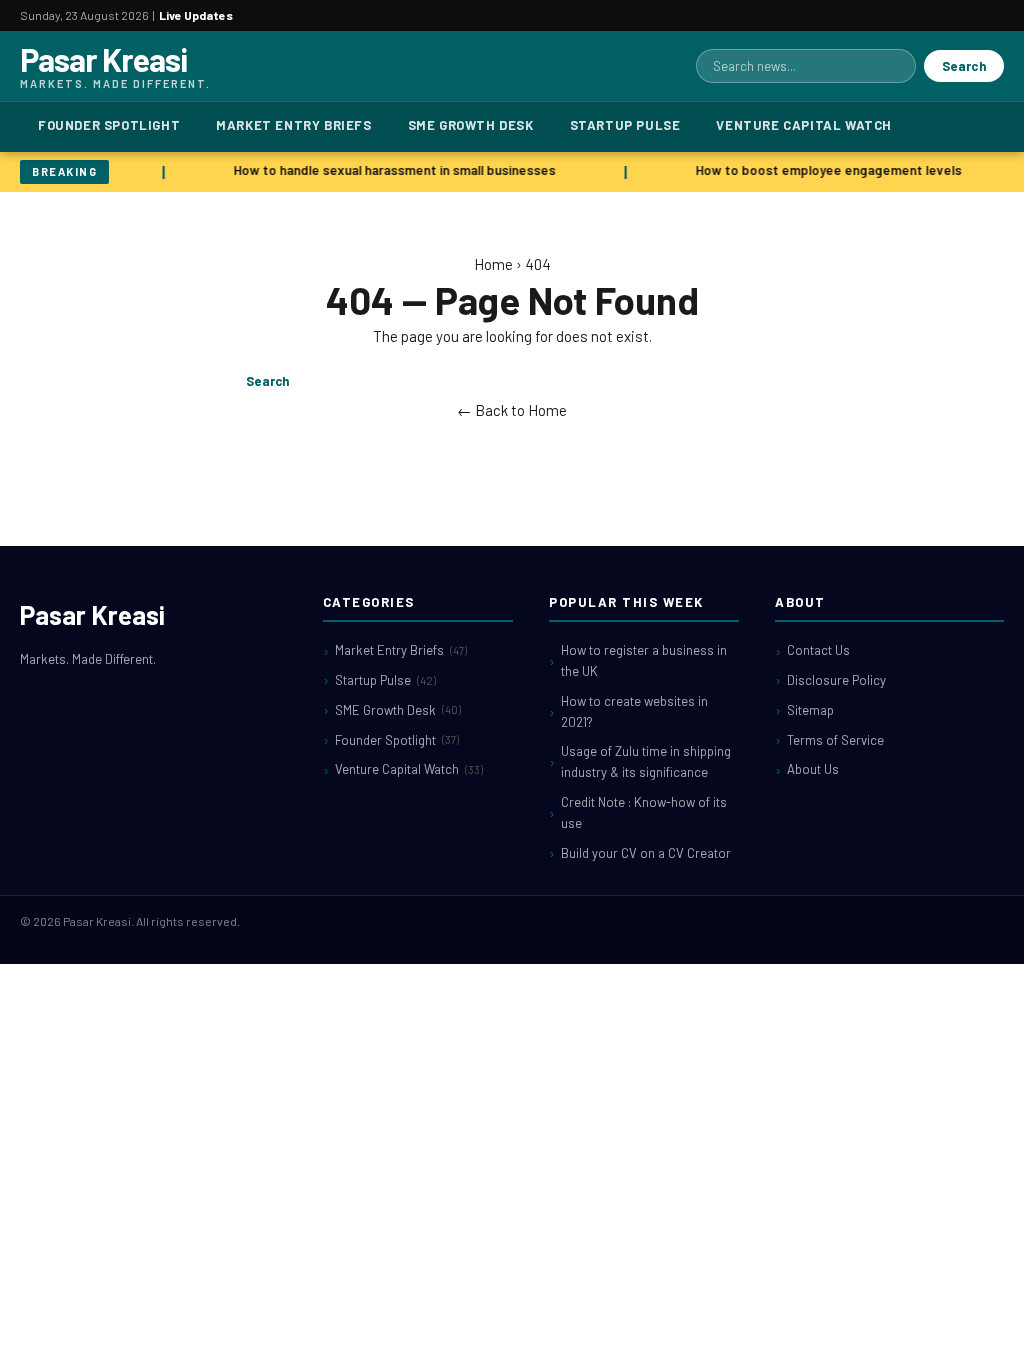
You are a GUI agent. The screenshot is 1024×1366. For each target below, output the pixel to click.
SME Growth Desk (471, 125)
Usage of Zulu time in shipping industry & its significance (646, 761)
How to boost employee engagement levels (826, 170)
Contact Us (818, 650)
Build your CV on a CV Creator (646, 853)
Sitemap (810, 710)
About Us (813, 769)
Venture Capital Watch (804, 125)
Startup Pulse (625, 125)
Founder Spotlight (109, 125)
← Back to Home (512, 410)
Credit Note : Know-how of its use (644, 812)
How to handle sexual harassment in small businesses (392, 170)
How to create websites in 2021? (634, 711)
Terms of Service (835, 740)
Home (493, 264)
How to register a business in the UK (644, 660)
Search (964, 66)
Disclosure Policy (836, 680)
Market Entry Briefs (293, 125)
